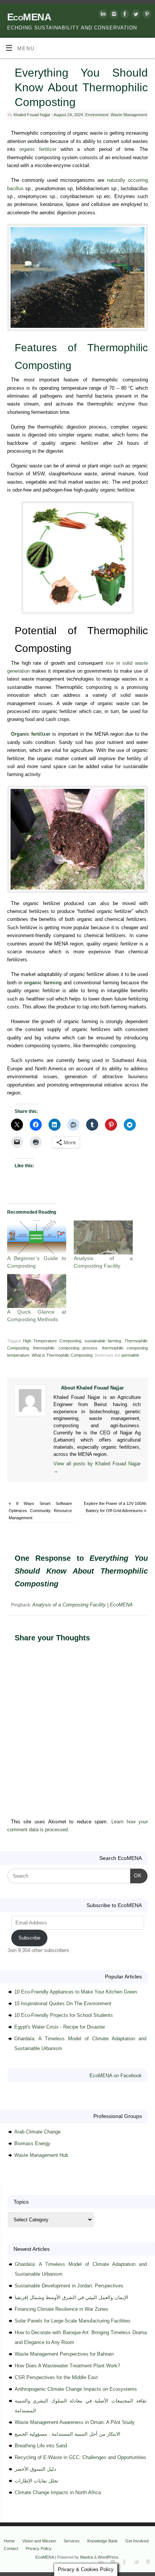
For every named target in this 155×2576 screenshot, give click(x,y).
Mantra (87, 2557)
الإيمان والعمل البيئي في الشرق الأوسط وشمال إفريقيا (71, 2297)
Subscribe (29, 1938)
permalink (130, 1355)
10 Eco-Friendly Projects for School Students (64, 2015)
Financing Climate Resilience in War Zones (62, 2309)
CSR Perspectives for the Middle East (56, 2377)
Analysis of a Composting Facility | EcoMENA (83, 1605)
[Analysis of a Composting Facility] (103, 1237)
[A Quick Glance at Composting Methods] (37, 1291)
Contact (11, 2548)
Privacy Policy (39, 2548)
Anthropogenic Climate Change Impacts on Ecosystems (76, 2389)
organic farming (43, 983)
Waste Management (129, 115)
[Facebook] (124, 15)
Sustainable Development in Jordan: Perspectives (69, 2286)
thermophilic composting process (65, 1348)
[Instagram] (113, 15)
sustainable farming (103, 1341)
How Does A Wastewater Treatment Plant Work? (67, 2366)
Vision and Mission (39, 2541)
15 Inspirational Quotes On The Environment (63, 2003)
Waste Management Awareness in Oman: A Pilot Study (75, 2422)
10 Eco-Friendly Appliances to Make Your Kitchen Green (76, 1992)
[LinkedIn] (102, 15)
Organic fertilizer (31, 734)
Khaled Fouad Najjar (32, 115)
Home (9, 2541)
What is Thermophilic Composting (62, 1355)
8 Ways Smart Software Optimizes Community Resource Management (40, 1511)
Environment (97, 115)
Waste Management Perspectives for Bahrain (64, 2354)
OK (136, 1875)
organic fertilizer (38, 149)
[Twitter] (135, 15)
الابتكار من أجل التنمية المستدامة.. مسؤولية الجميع (68, 2434)
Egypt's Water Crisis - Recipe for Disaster (60, 2027)
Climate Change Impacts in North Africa (58, 2492)
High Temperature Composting (52, 1341)
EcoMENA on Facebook (116, 2076)
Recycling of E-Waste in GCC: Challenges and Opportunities (81, 2457)
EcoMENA (29, 17)
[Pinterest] (146, 15)
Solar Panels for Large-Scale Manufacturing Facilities (73, 2321)
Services (72, 2541)
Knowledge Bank (103, 2541)
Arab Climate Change (37, 2132)
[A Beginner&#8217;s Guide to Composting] (37, 1237)
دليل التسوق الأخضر (35, 2469)
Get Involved (137, 2541)
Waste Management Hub (41, 2155)
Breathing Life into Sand (41, 2446)
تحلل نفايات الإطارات (36, 2481)
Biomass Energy (32, 2143)
